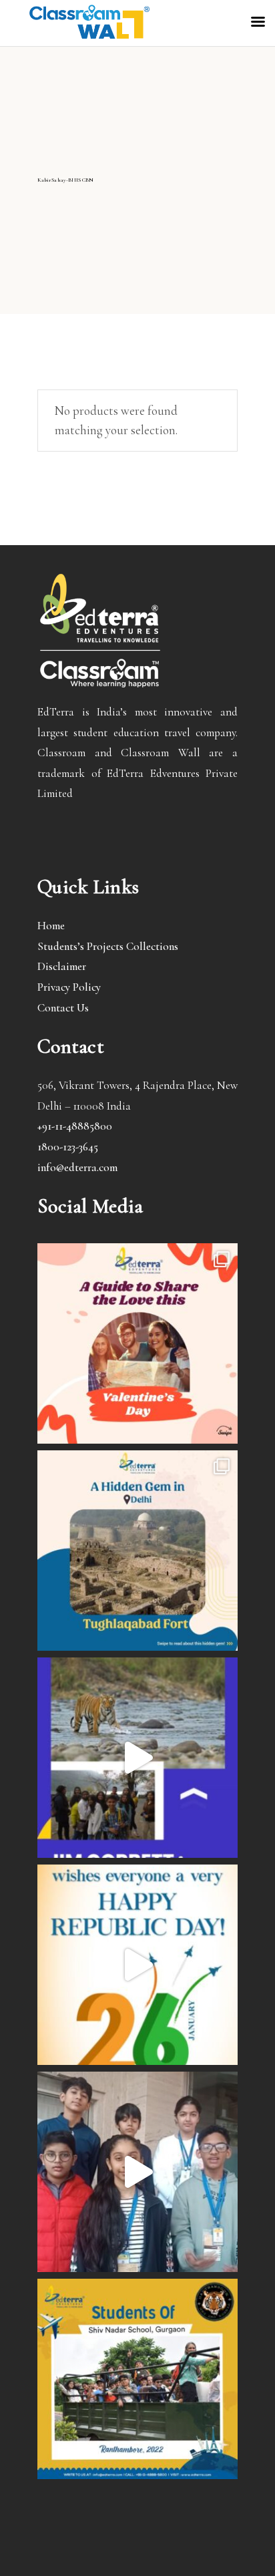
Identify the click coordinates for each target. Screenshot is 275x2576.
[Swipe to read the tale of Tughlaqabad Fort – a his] (137, 1551)
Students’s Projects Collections (108, 946)
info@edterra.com (77, 1167)
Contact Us (63, 1008)
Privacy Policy (69, 987)
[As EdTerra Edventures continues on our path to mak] (137, 2172)
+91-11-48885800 (75, 1126)
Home (51, 926)
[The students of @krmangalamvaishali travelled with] (137, 1758)
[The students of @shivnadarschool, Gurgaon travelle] (137, 2379)
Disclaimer (62, 966)
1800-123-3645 (68, 1147)
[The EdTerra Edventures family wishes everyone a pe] (137, 1965)
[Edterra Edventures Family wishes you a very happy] (137, 1343)
